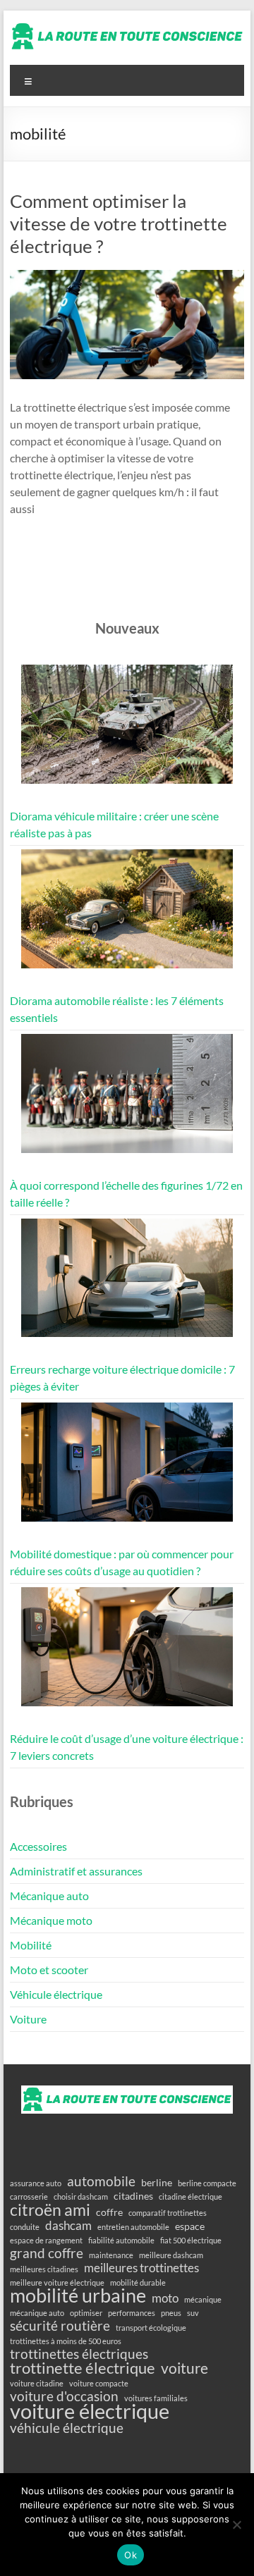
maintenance (111, 2255)
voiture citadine (37, 2383)
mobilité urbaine (78, 2295)
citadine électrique (190, 2196)
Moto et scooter (49, 1970)
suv (193, 2313)
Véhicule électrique (56, 1994)
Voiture (28, 2019)
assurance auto (36, 2183)
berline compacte (207, 2183)
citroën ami (50, 2210)
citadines (133, 2196)
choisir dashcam (81, 2196)
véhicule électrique (67, 2428)
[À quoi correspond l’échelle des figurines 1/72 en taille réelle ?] (127, 1100)
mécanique (203, 2299)
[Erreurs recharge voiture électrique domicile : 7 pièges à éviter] (127, 1284)
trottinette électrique (83, 2368)
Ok (131, 2555)
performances (132, 2313)
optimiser (86, 2313)
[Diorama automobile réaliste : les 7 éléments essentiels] (127, 915)
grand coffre (47, 2253)
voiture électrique (90, 2411)
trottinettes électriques (79, 2354)
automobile (101, 2181)
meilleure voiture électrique (57, 2282)
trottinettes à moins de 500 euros (66, 2341)
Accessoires (38, 1846)
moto (165, 2298)
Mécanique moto (51, 1920)
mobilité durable (138, 2282)
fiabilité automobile (121, 2240)
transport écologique (151, 2328)
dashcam (68, 2226)
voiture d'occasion (64, 2396)
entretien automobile (133, 2227)
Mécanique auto (49, 1896)
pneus (171, 2313)
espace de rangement (46, 2240)
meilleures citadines (44, 2269)
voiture (185, 2368)
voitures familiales (156, 2398)
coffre (109, 2212)
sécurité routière (60, 2326)
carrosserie (29, 2196)
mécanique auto (37, 2313)
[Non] (236, 2525)
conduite (25, 2227)
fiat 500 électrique (191, 2240)
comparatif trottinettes (168, 2213)
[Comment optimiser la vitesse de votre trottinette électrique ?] (127, 277)
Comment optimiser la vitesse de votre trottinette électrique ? (119, 223)
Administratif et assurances (76, 1871)
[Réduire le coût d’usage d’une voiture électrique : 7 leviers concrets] (127, 1653)
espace (190, 2226)
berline (157, 2182)
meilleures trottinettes (141, 2268)
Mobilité (31, 1945)
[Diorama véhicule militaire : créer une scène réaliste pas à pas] (127, 731)
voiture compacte (99, 2383)
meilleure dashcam (171, 2255)
